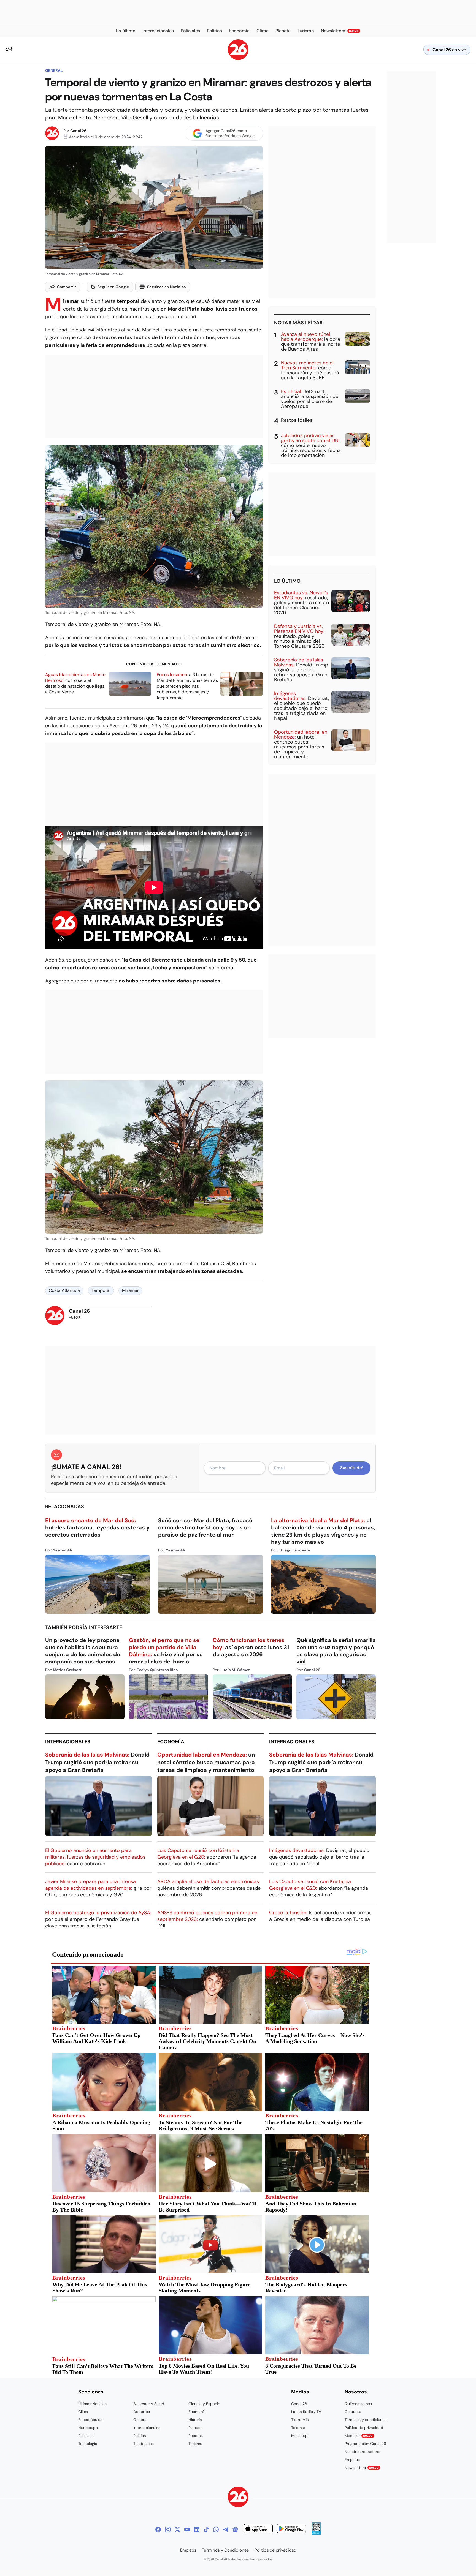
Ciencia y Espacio (204, 2404)
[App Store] (258, 2529)
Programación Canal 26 (365, 2444)
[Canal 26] (238, 2498)
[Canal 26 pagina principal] (238, 58)
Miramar (71, 301)
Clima (83, 2412)
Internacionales (68, 1742)
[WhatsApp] (216, 2529)
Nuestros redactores (363, 2452)
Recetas (196, 2436)
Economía (171, 1742)
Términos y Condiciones (225, 2550)
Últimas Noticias (92, 2404)
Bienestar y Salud (149, 2404)
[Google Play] (291, 2529)
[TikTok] (206, 2529)
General (54, 70)
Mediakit (359, 2436)
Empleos (352, 2460)
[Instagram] (168, 2529)
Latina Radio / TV (306, 2412)
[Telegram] (226, 2529)
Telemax (298, 2428)
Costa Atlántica (64, 1290)
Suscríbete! (352, 1468)
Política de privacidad (364, 2428)
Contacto (353, 2412)
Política (140, 2436)
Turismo (195, 2444)
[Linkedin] (197, 2529)
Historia (195, 2420)
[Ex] (177, 2529)
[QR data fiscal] (316, 2533)
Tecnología (88, 2444)
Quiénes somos (358, 2404)
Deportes (142, 2412)
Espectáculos (90, 2420)
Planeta (195, 2428)
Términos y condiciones (366, 2420)
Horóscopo (88, 2428)
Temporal (101, 1290)
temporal (128, 301)
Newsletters (362, 2468)
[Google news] (235, 2529)
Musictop (299, 2436)
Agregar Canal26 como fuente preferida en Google (230, 133)
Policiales (86, 2436)
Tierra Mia (300, 2420)
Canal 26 (78, 131)
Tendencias (144, 2444)
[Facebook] (158, 2529)
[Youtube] (187, 2529)
